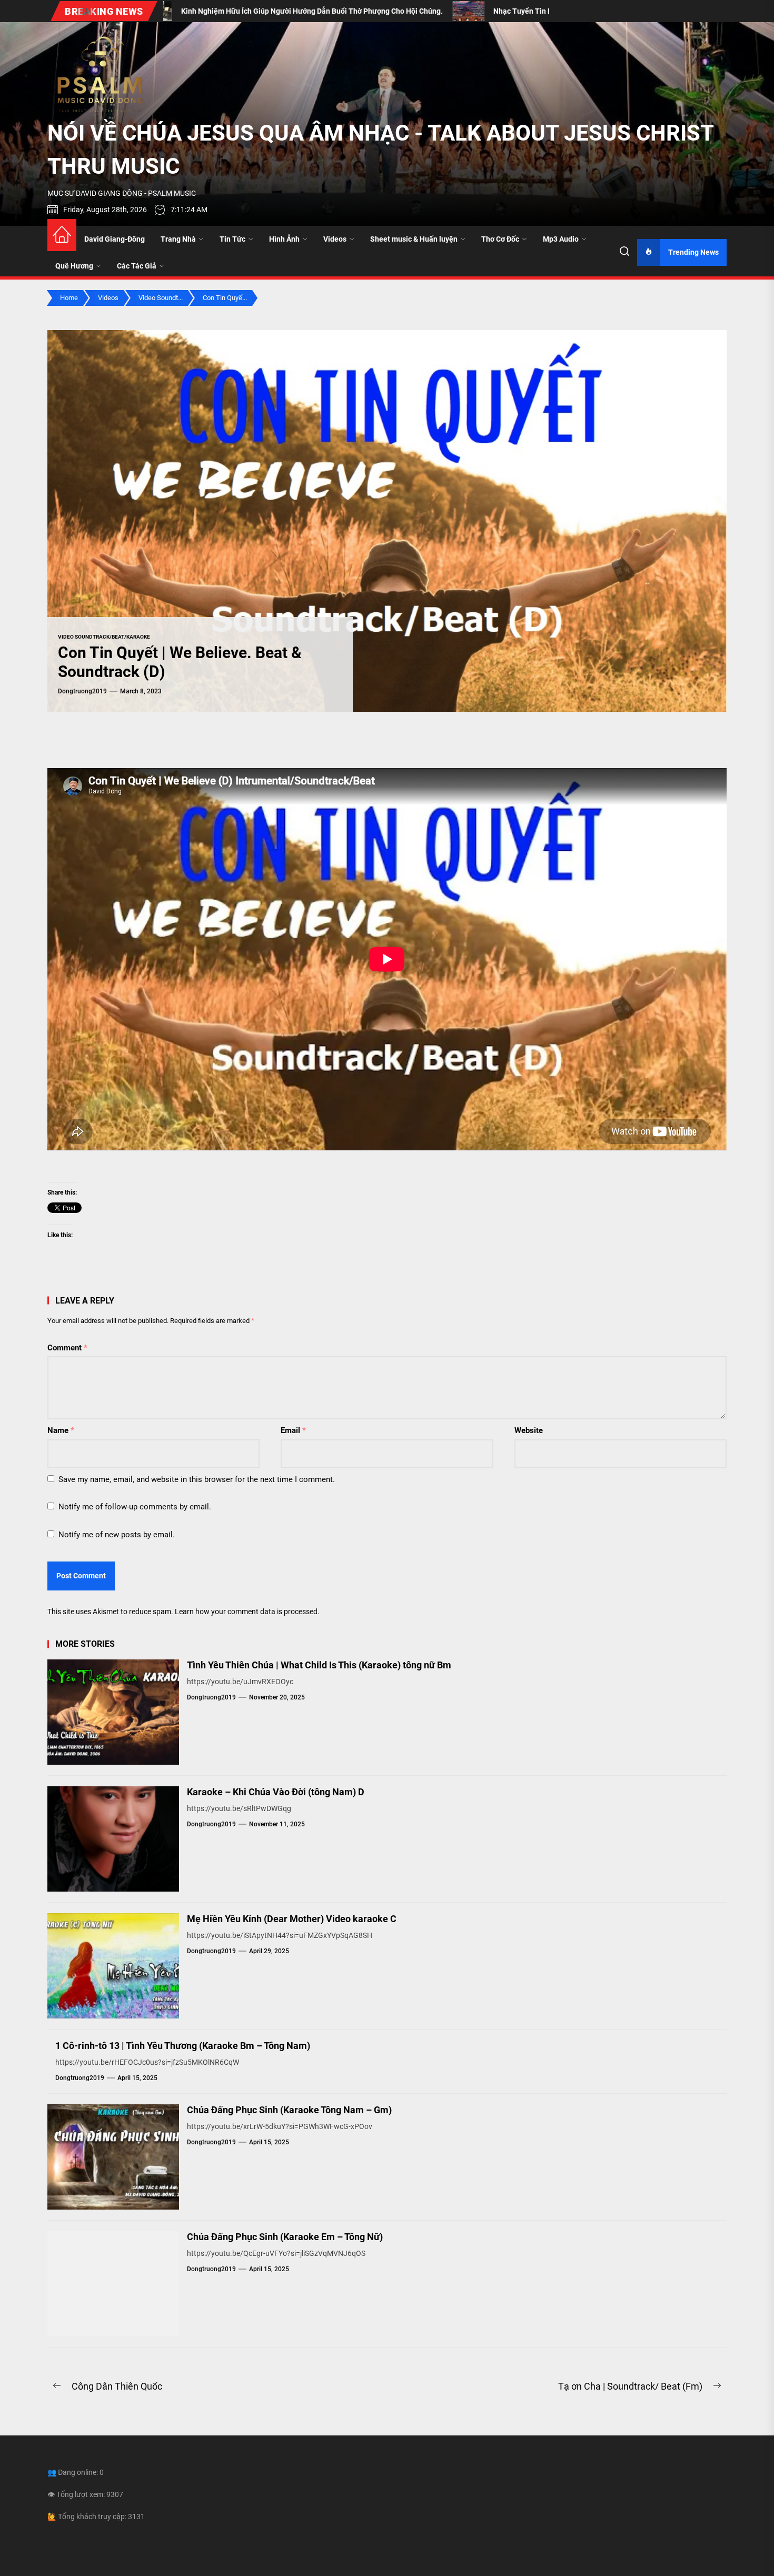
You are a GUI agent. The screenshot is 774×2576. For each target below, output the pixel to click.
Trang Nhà (178, 239)
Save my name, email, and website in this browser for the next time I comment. (197, 1479)
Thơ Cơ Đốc (500, 239)
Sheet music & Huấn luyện (414, 239)
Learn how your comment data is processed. (247, 1612)
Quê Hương (74, 266)
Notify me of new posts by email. (117, 1535)
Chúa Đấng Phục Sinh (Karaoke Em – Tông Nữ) (285, 2237)
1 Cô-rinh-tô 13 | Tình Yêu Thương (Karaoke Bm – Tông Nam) (183, 2046)
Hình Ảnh (284, 239)
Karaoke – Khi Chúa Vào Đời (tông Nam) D (276, 1792)
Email (293, 1430)
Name (61, 1430)
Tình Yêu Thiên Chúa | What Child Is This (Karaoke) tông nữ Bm (319, 1665)
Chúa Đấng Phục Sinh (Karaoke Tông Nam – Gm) (289, 2110)
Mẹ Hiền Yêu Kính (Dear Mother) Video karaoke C (292, 1919)
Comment (67, 1348)
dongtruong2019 (82, 691)
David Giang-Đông (115, 239)
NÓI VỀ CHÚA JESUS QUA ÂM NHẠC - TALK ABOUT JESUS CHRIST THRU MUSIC (380, 150)
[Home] (62, 235)
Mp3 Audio (561, 239)
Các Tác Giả (137, 266)
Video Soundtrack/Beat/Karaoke (104, 637)
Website (529, 1430)
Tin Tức (232, 239)
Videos (335, 239)
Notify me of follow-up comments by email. (135, 1507)
